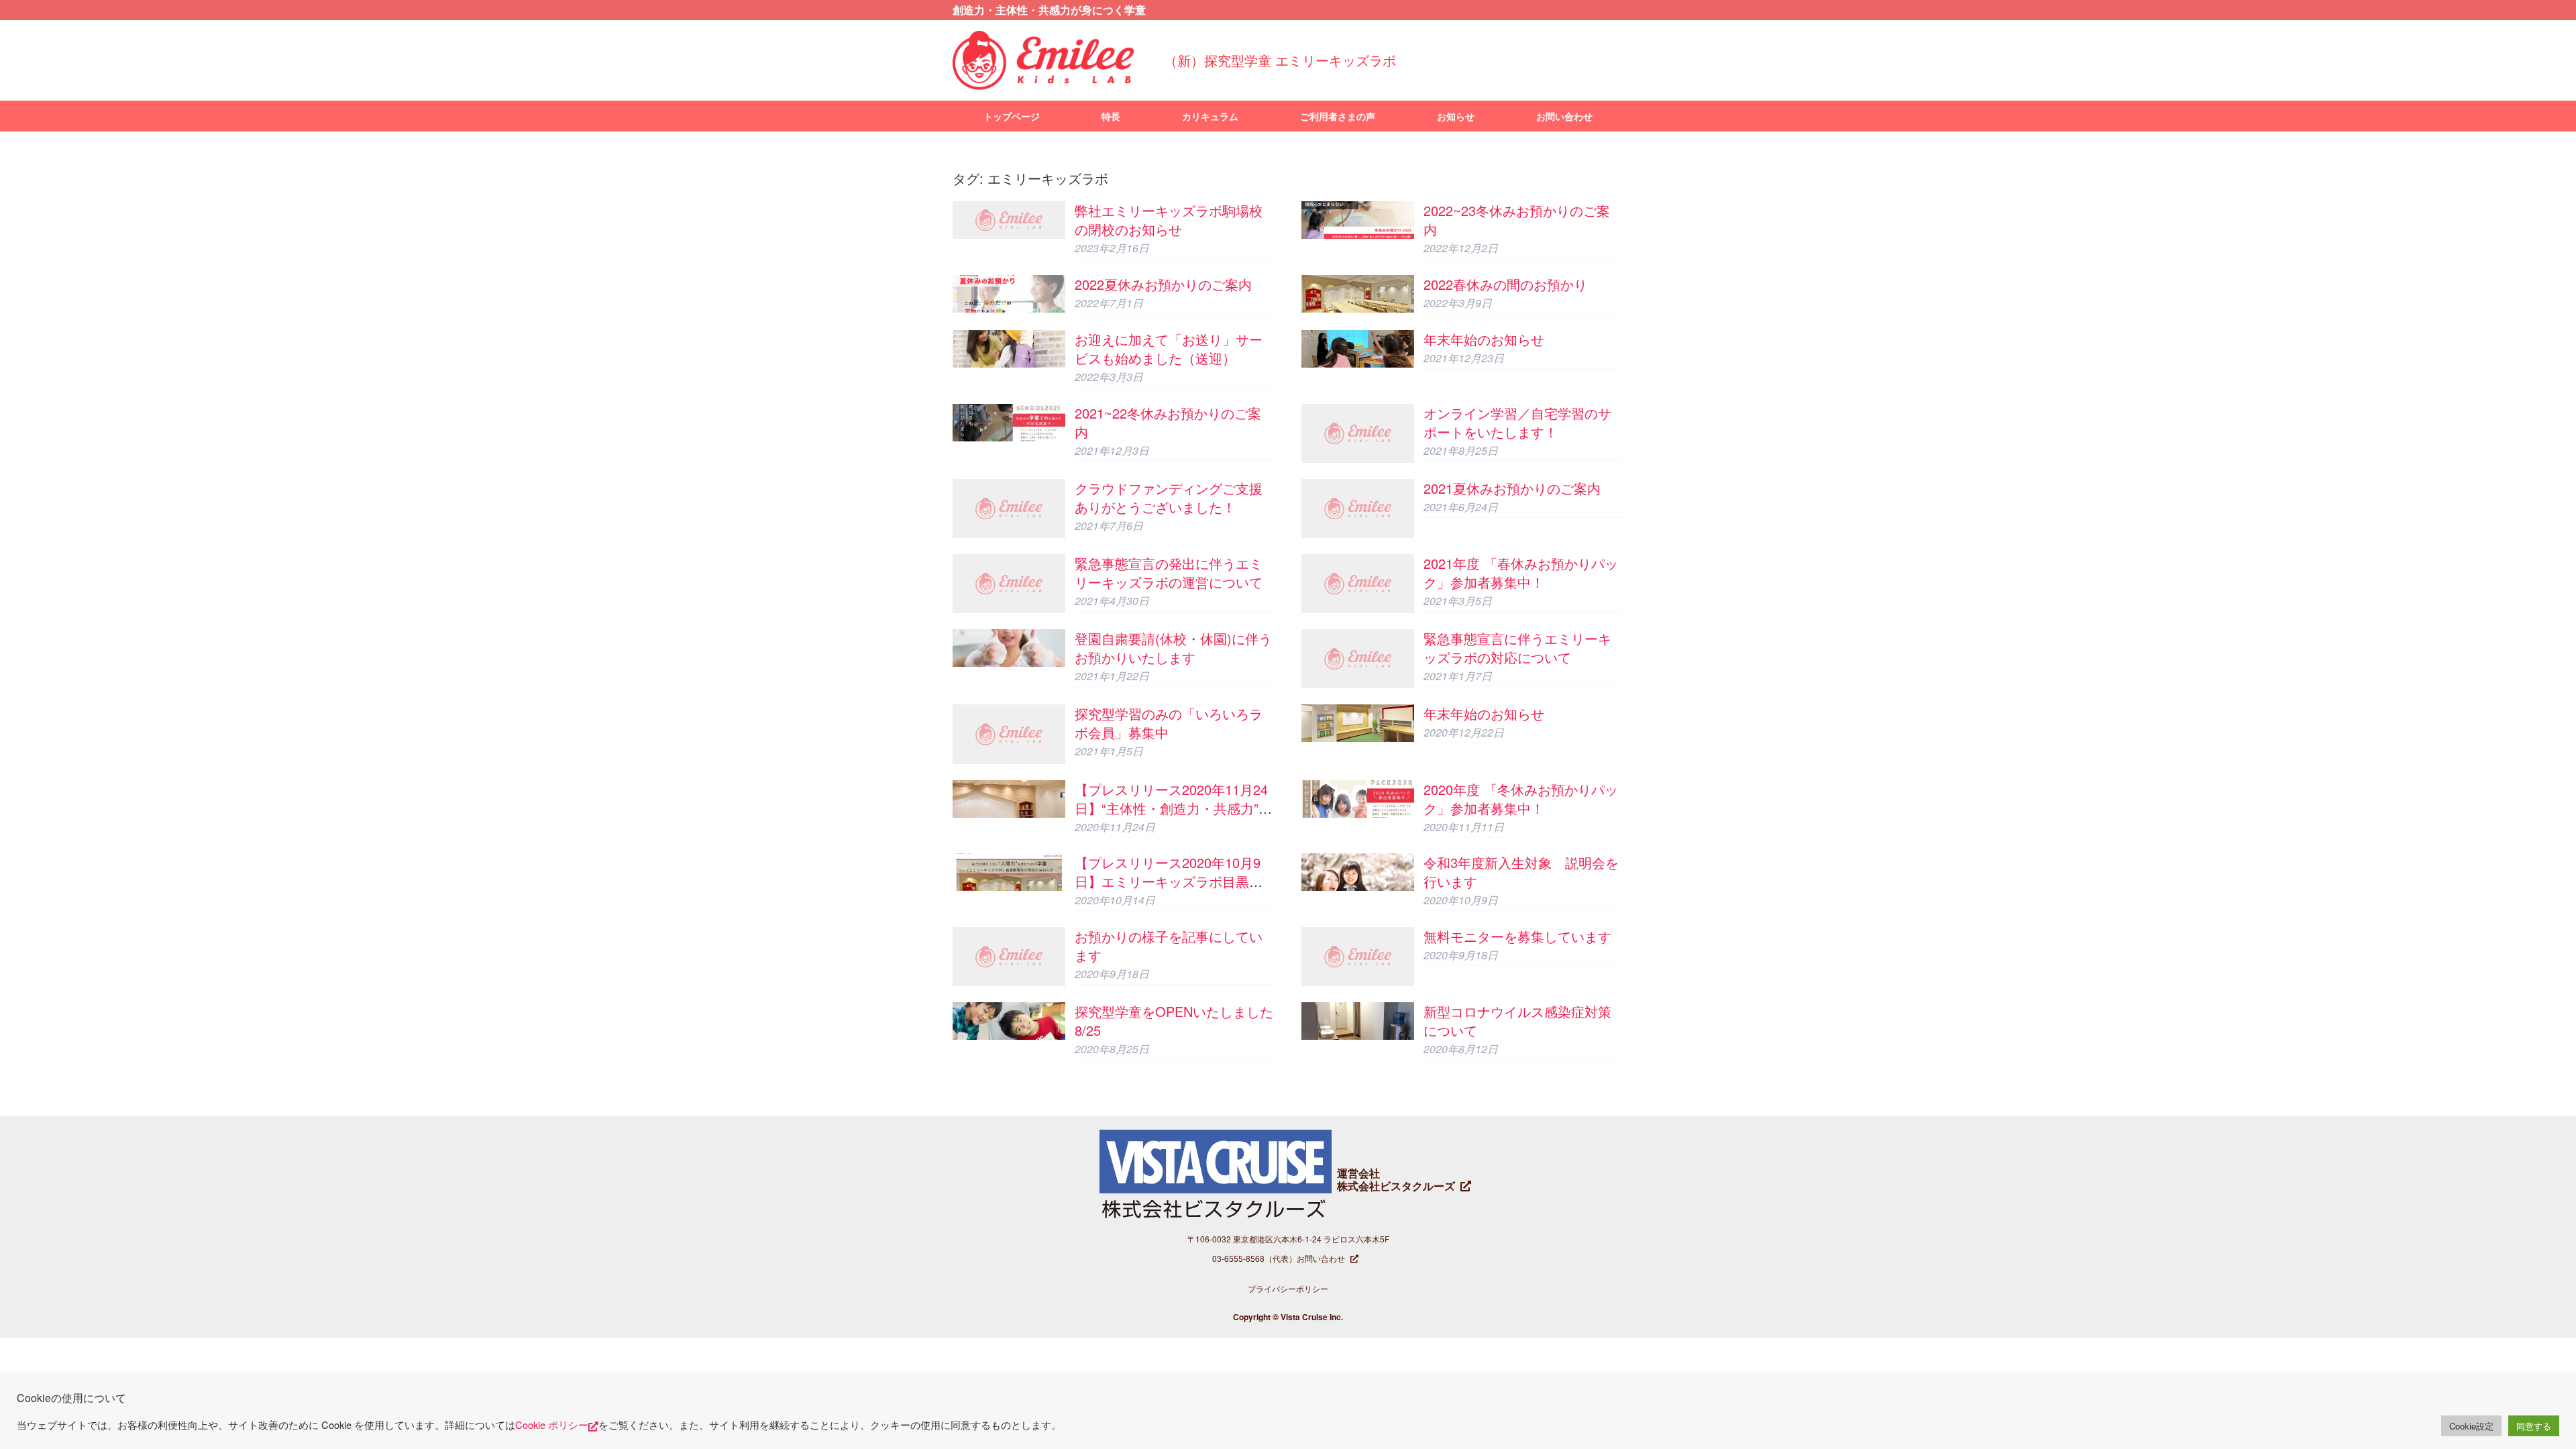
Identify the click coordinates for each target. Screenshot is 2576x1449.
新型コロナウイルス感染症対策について (1517, 1021)
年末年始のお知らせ (1484, 339)
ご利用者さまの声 (1338, 116)
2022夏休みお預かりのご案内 (1163, 284)
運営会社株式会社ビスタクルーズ (1396, 1179)
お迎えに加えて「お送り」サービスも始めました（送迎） (1169, 348)
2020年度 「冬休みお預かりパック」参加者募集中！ (1521, 799)
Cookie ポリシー (552, 1425)
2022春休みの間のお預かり (1505, 284)
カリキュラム (1210, 116)
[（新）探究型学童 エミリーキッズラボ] (1043, 60)
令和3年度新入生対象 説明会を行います (1521, 872)
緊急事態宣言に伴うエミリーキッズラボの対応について (1517, 648)
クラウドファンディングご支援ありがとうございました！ (1169, 497)
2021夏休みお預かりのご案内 (1512, 488)
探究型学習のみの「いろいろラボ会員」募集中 (1169, 723)
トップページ (1012, 116)
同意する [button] (2534, 1426)
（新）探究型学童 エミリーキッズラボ (1280, 60)
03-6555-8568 (1238, 1258)
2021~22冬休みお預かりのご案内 (1168, 422)
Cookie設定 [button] (2471, 1426)
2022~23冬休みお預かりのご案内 (1517, 220)
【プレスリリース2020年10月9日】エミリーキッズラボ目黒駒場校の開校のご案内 (1169, 881)
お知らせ (1456, 116)
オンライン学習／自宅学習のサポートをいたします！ (1517, 422)
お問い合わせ (1564, 116)
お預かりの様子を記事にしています (1169, 946)
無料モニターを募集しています (1517, 936)
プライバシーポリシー (1288, 1288)
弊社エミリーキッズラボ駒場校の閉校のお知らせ (1169, 220)
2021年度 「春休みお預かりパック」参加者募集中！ (1521, 573)
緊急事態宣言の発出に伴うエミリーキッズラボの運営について (1169, 573)
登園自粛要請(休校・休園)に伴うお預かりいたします (1173, 648)
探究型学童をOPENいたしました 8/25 (1174, 1021)
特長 (1111, 116)
